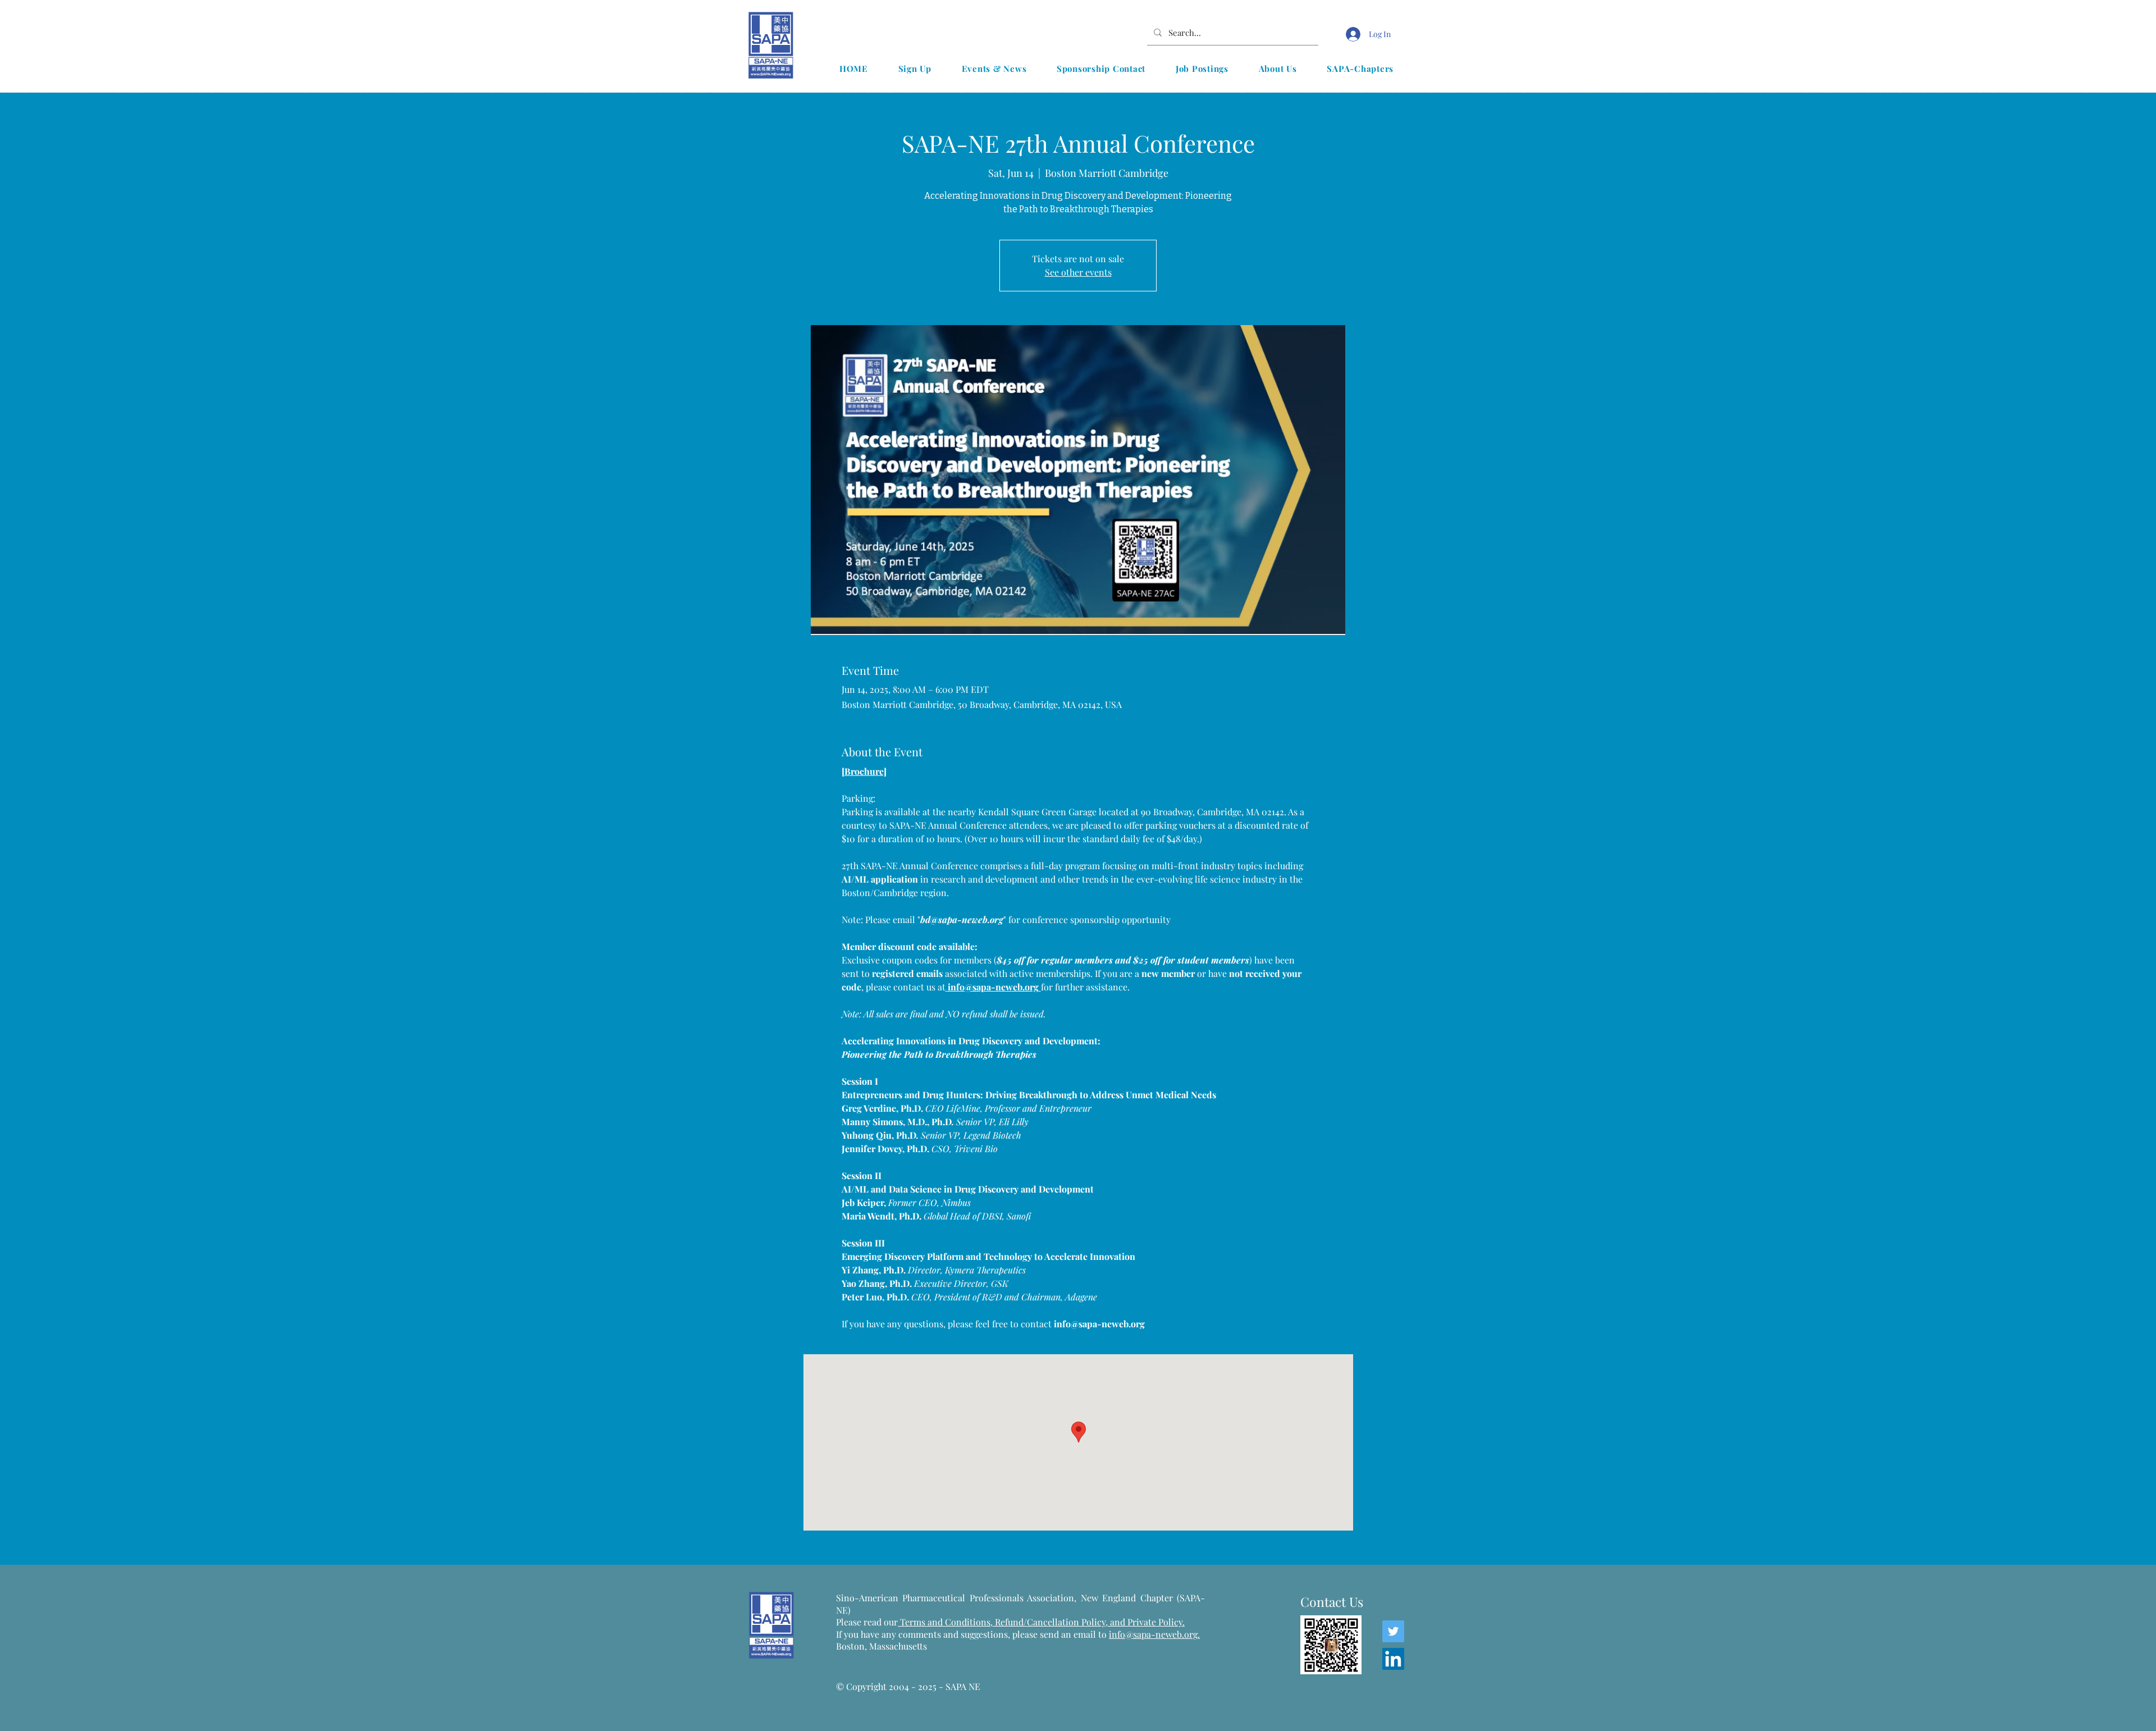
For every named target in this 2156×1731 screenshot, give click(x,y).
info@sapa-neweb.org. (1154, 1634)
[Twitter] (1393, 1631)
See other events (1078, 272)
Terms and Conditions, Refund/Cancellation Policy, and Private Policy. (1041, 1622)
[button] (994, 68)
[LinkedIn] (1393, 1659)
